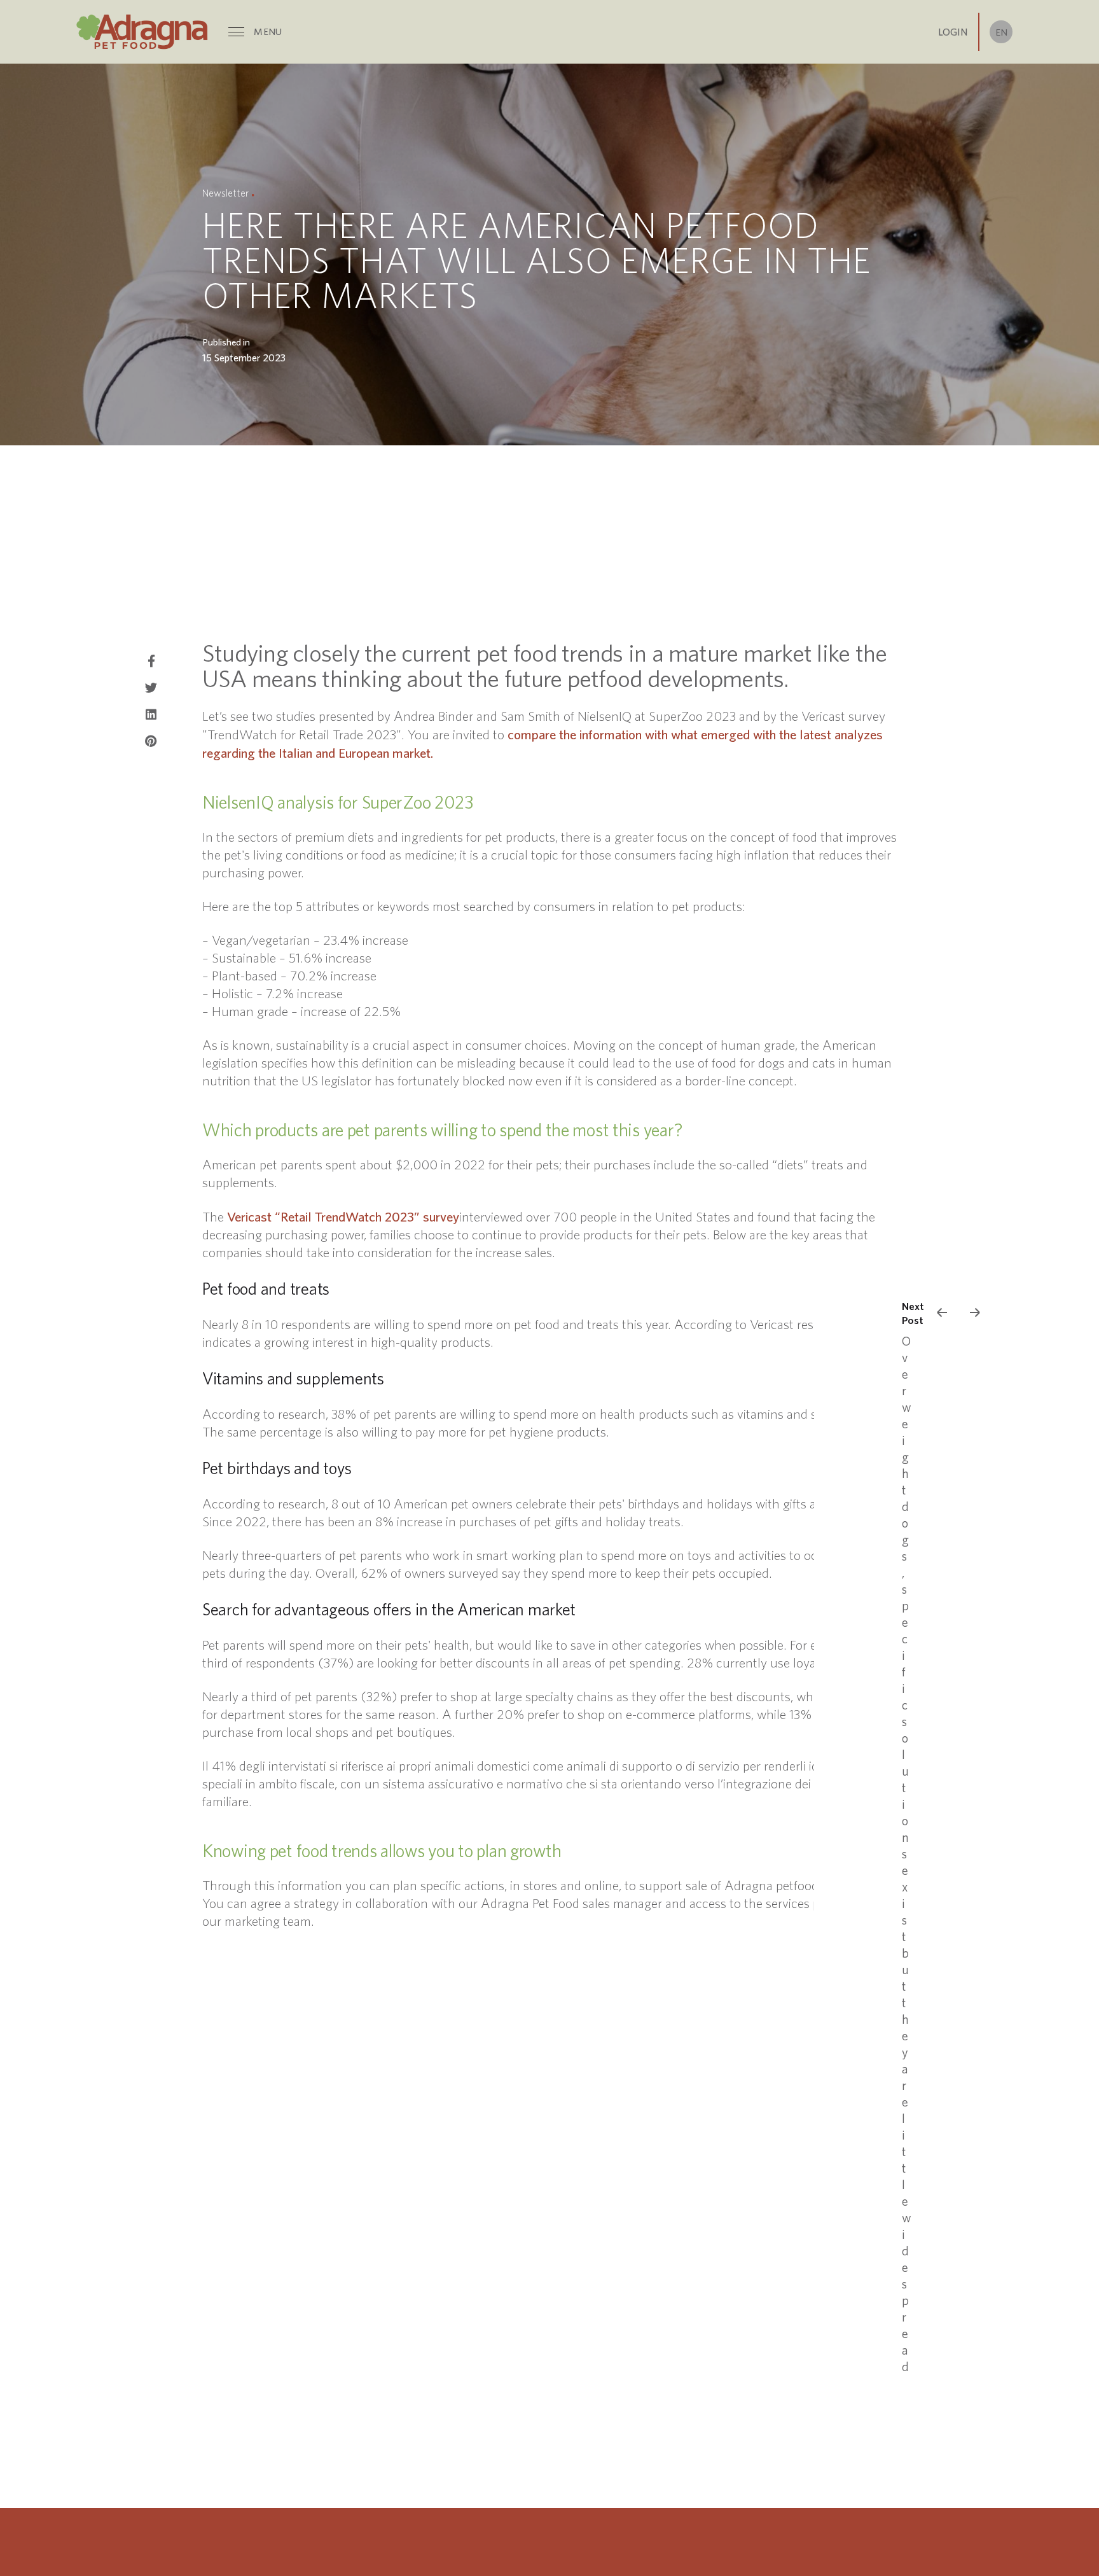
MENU (268, 31)
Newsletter (225, 193)
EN (1001, 32)
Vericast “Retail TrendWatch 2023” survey (343, 1216)
